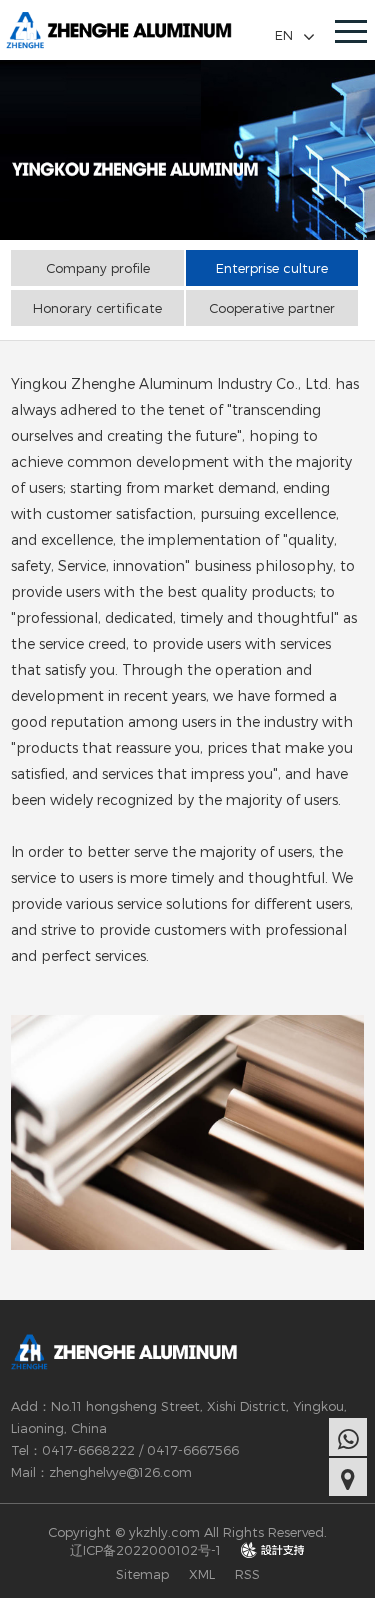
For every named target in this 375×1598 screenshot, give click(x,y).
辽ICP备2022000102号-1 (145, 1550)
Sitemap (142, 1574)
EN (284, 35)
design (273, 1550)
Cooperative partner (272, 308)
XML (202, 1574)
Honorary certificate (97, 308)
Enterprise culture (272, 268)
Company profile (98, 268)
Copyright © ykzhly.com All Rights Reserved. (187, 1532)
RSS (247, 1574)
